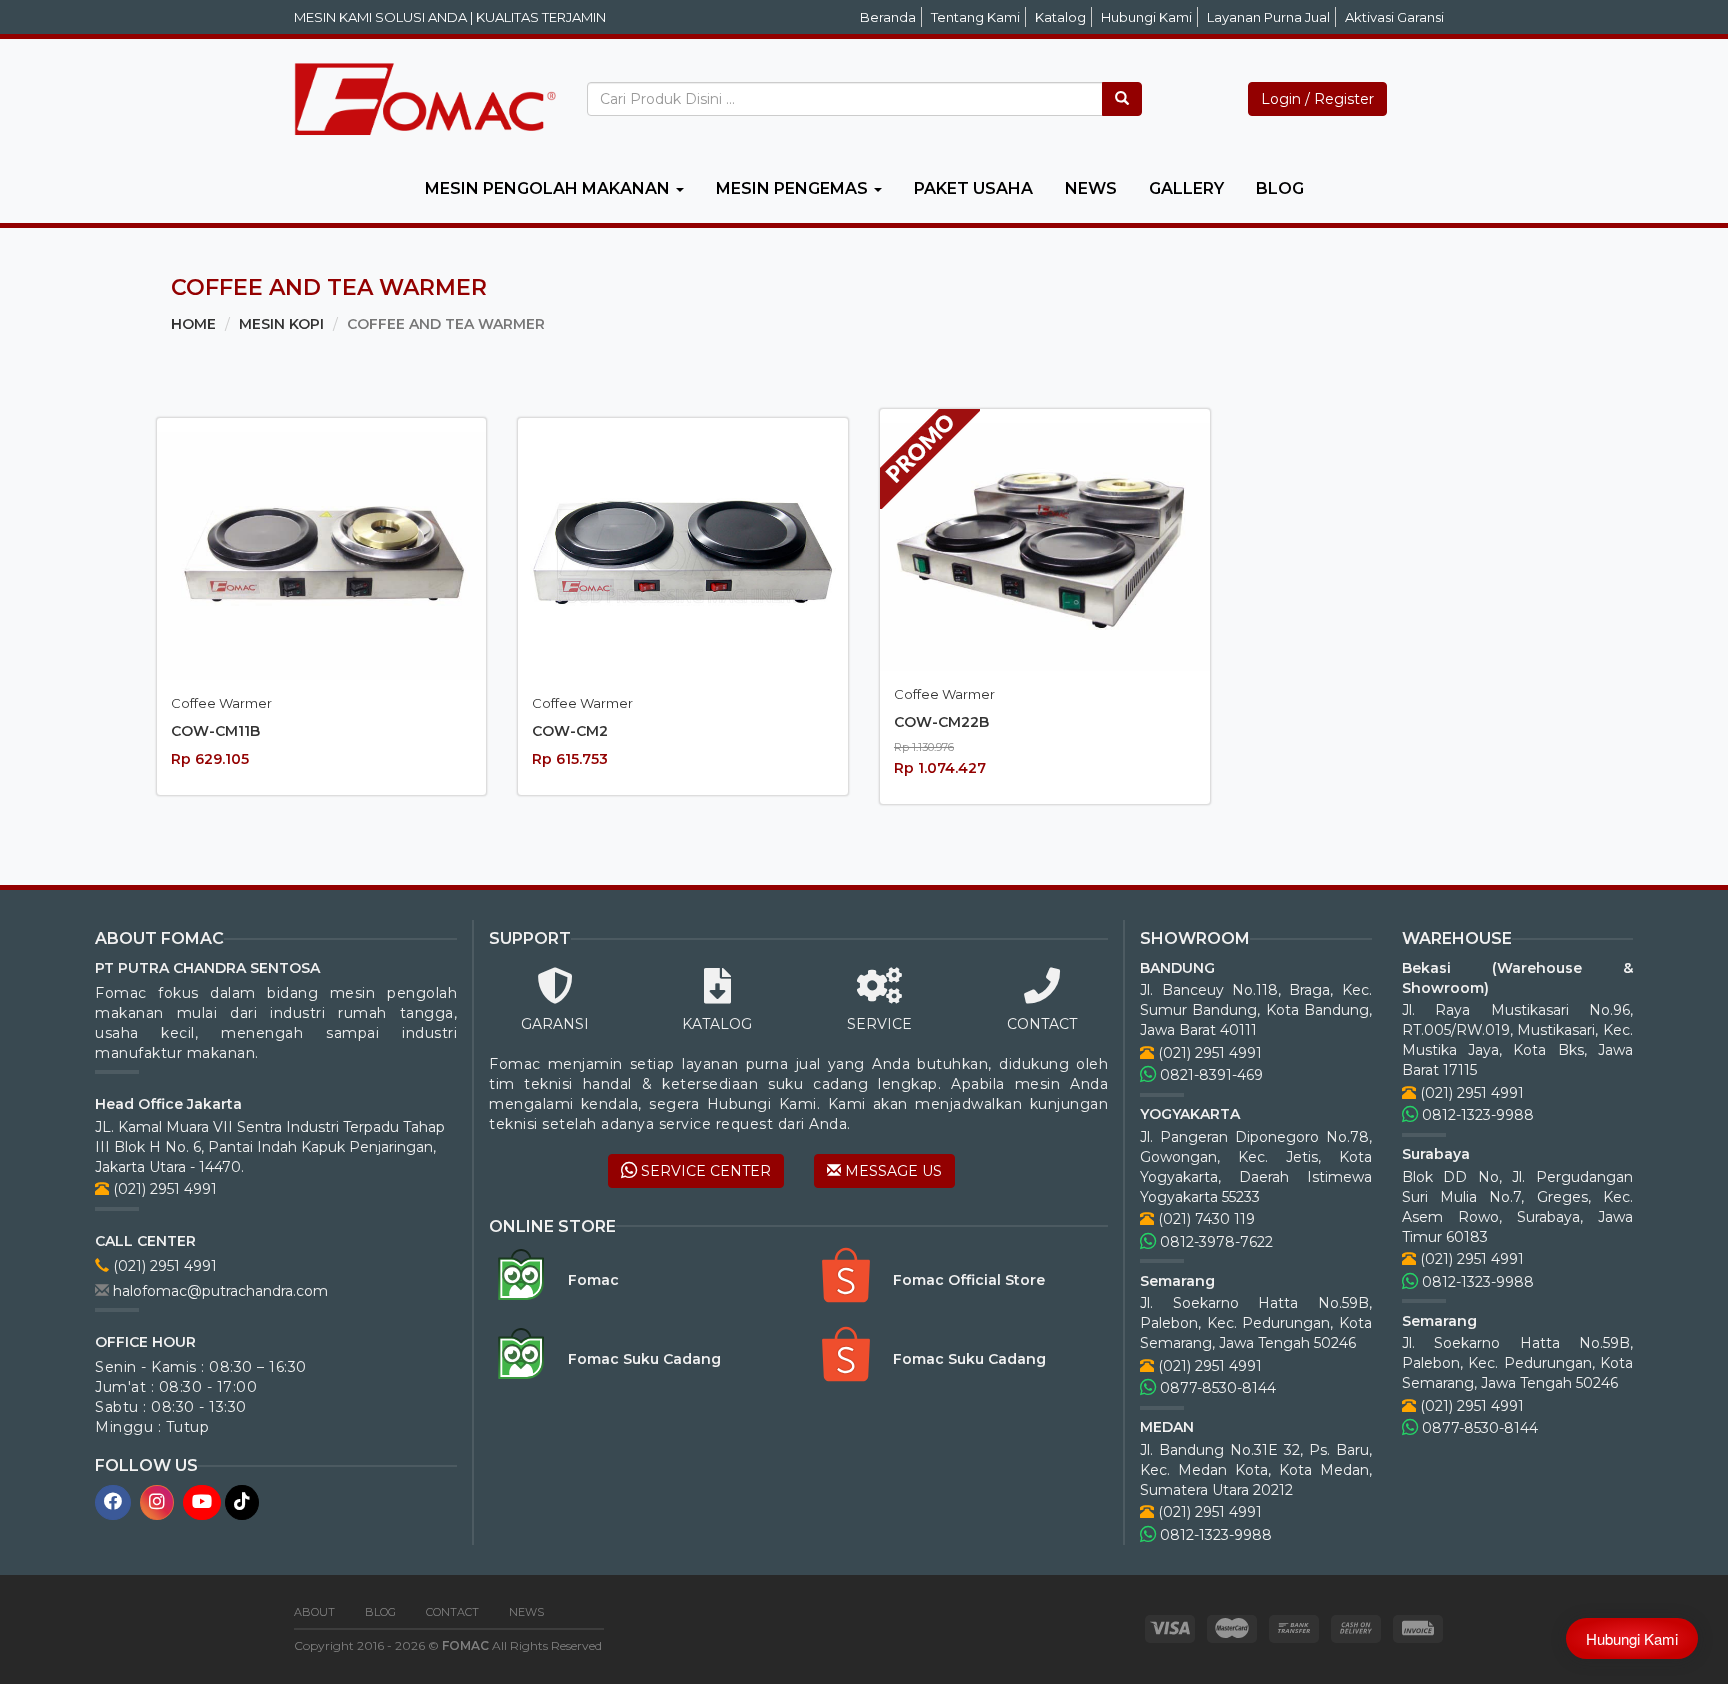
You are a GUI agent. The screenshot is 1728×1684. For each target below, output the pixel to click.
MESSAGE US (891, 1171)
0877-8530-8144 (1216, 1388)
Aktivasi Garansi (1394, 17)
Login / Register (1317, 99)
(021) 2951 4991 (163, 1189)
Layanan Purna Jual (1268, 17)
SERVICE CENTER (704, 1171)
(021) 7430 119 (1204, 1219)
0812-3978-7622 (1214, 1242)
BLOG (1280, 188)
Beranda (888, 17)
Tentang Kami (975, 17)
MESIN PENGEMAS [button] (794, 188)
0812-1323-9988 (1214, 1535)
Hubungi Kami (1146, 17)
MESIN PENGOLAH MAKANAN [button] (549, 188)
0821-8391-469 (1209, 1075)
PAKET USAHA (973, 188)
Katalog (1060, 17)
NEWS (1091, 188)
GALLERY (1186, 188)
